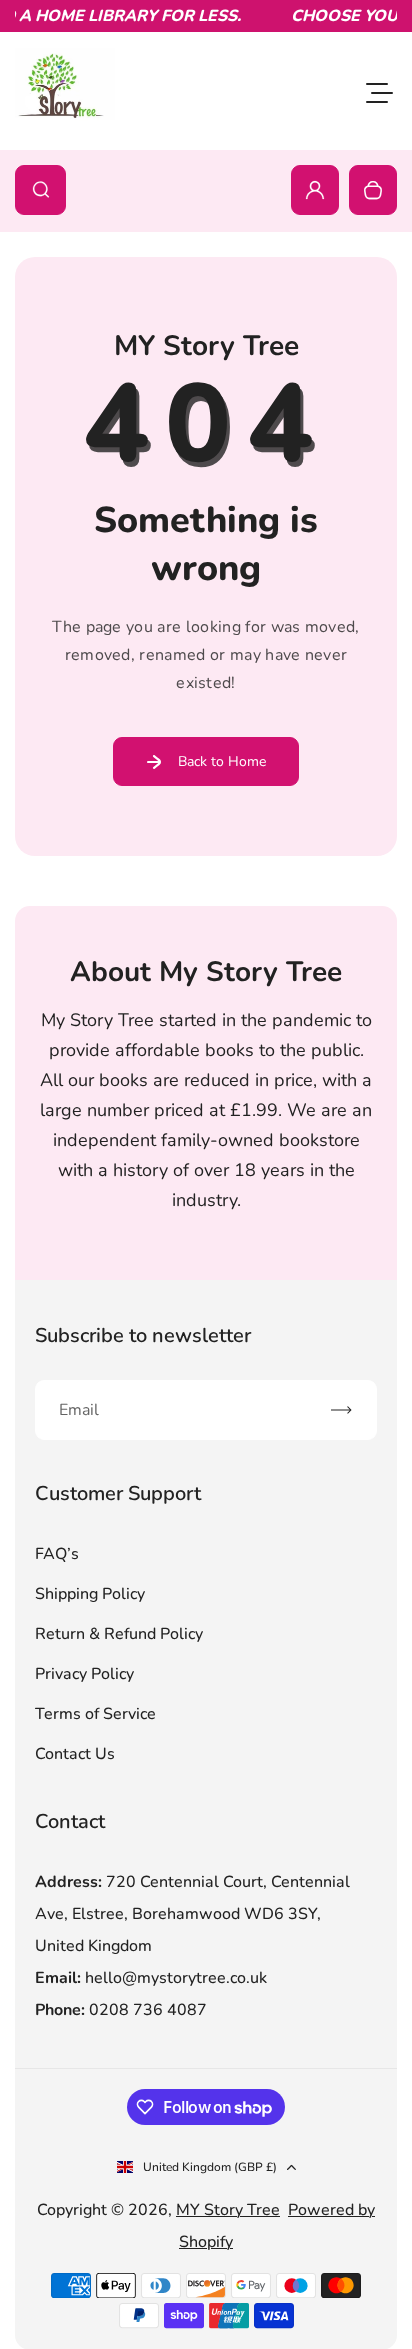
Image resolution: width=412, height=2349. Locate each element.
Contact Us (75, 1754)
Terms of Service (95, 1714)
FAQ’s (57, 1554)
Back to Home (222, 761)
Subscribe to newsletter (143, 1335)
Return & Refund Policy (119, 1634)
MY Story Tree (228, 2210)
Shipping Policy (90, 1594)
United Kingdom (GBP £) (210, 2167)
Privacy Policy (84, 1674)
